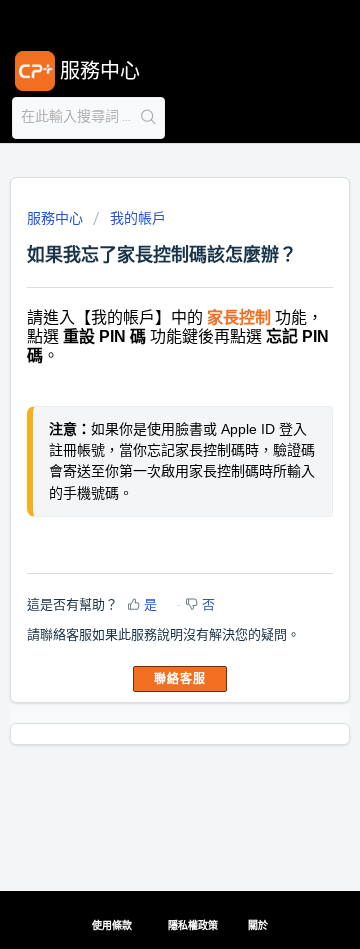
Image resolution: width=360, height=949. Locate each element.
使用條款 (112, 925)
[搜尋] (149, 118)
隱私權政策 (193, 925)
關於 (258, 925)
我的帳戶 (138, 218)
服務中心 (55, 218)
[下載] (143, 458)
